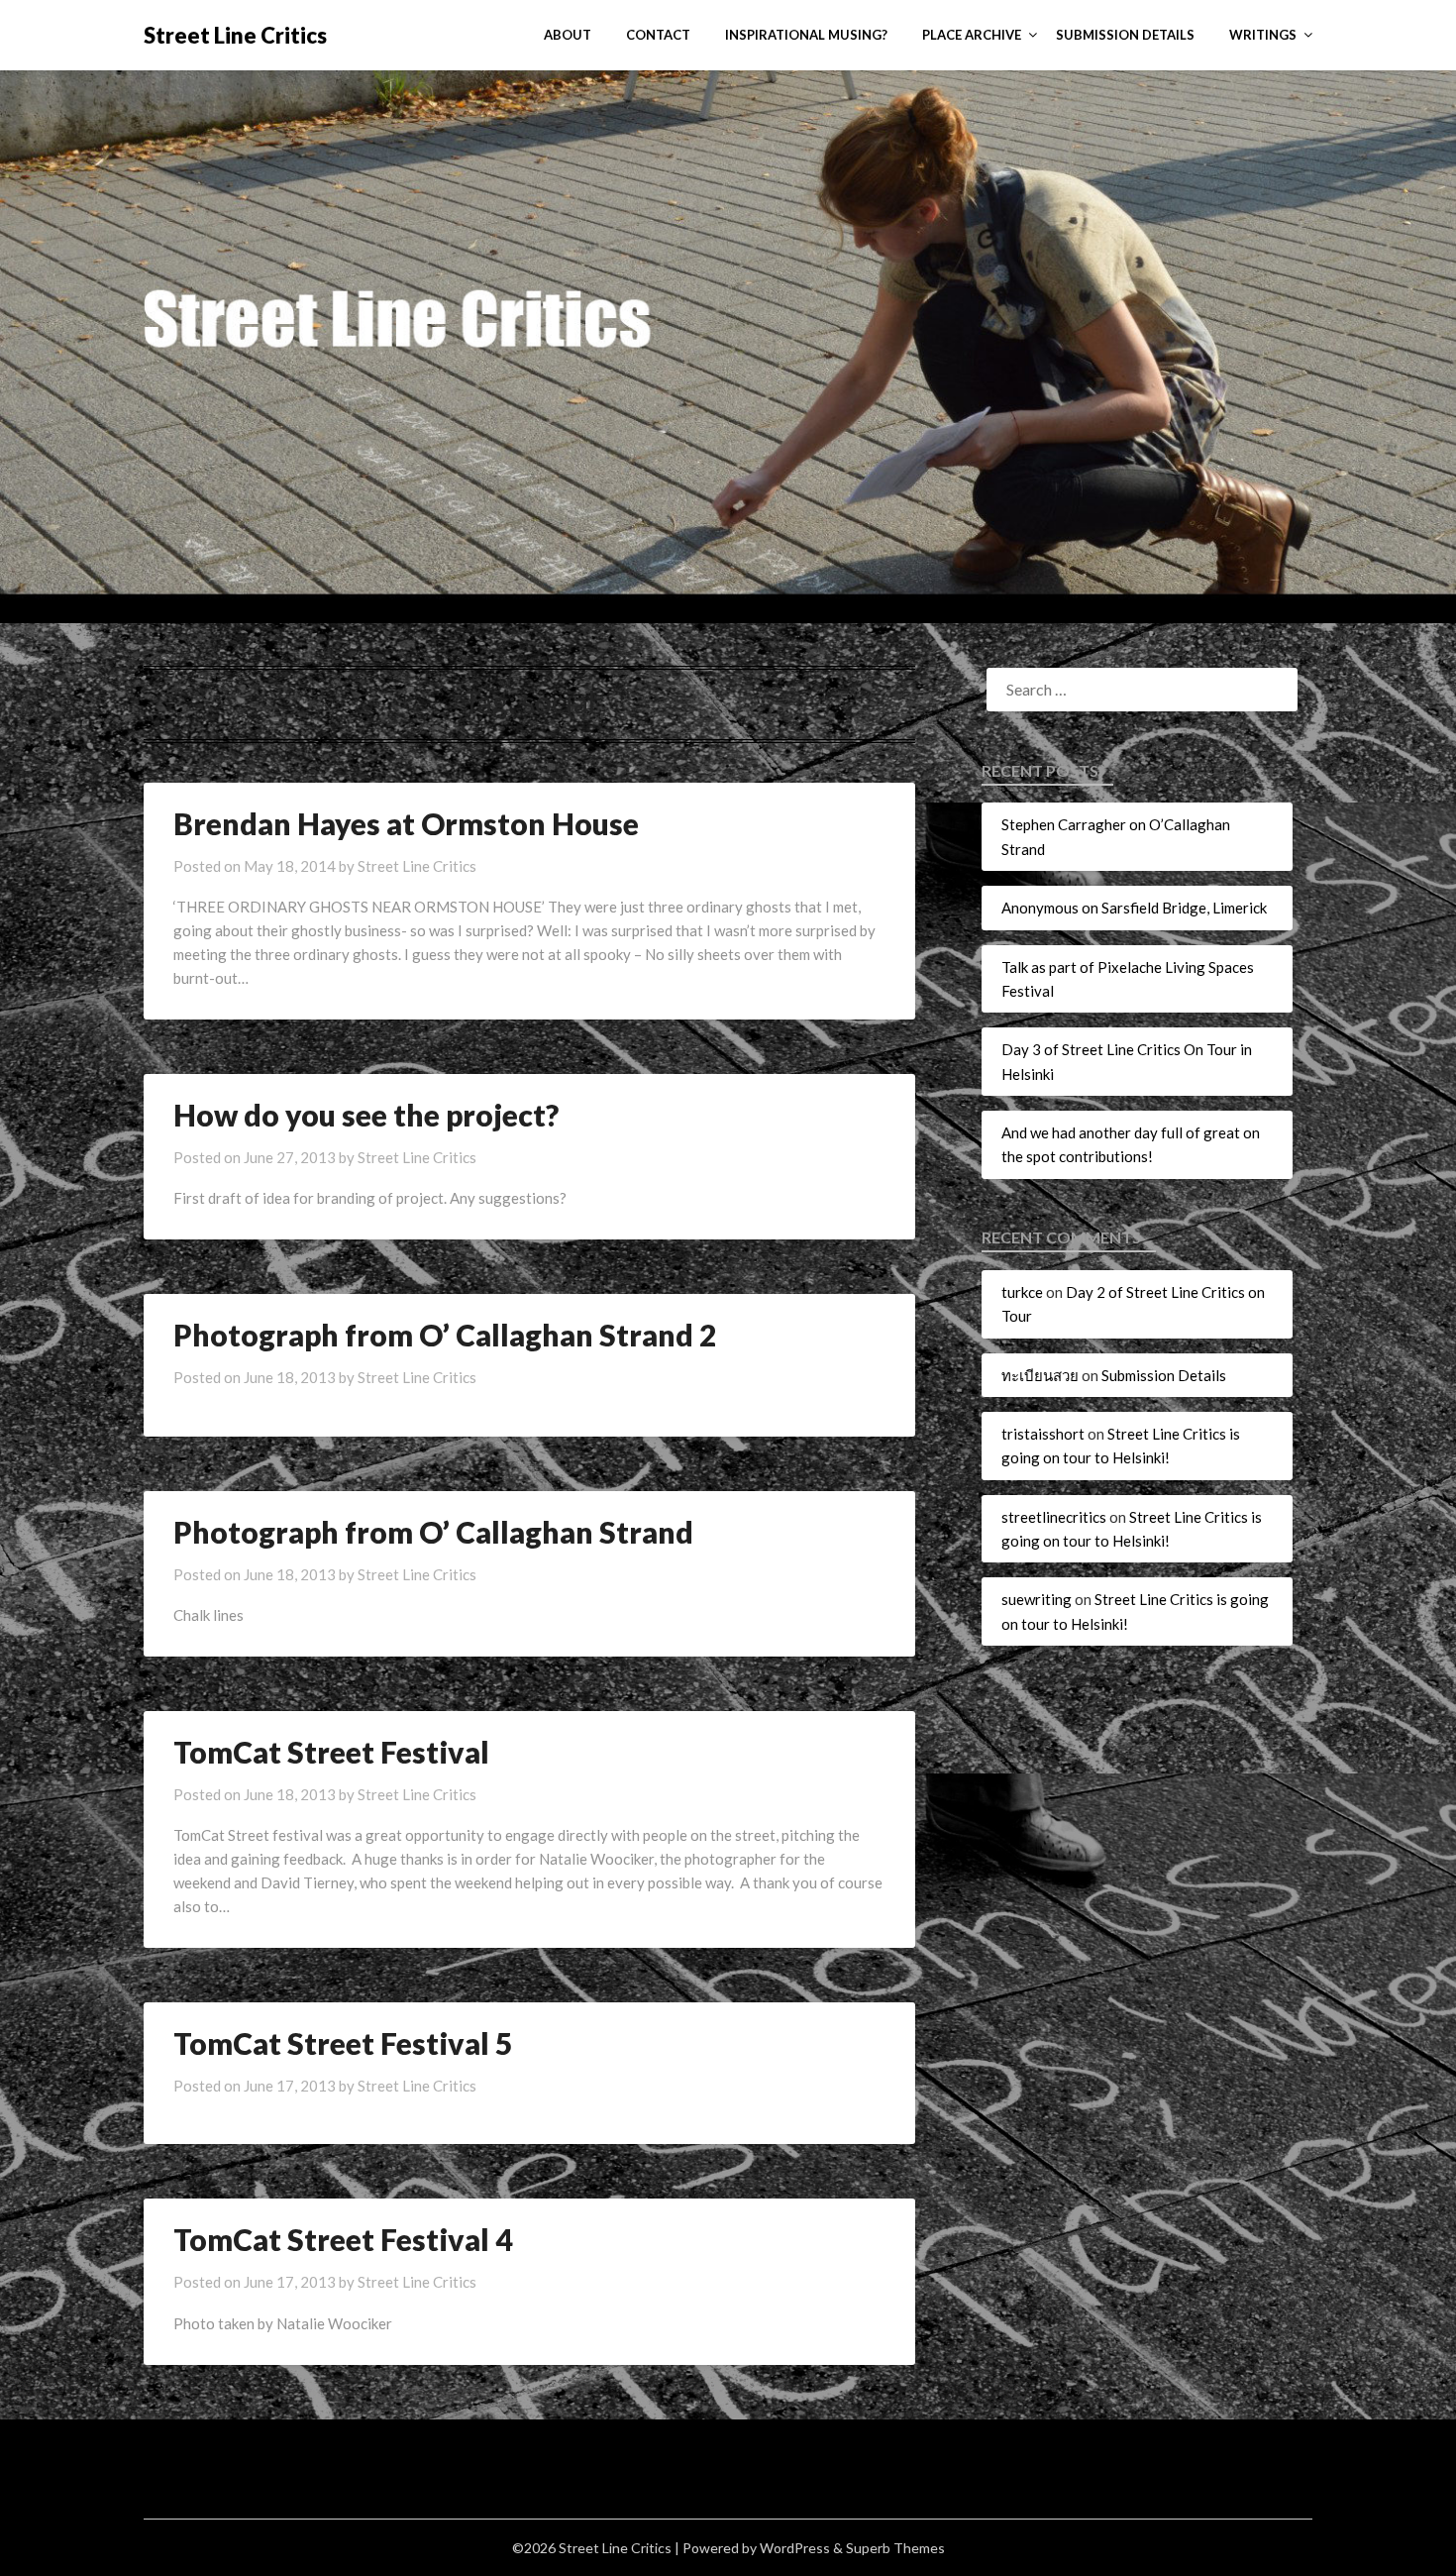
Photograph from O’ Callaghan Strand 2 (445, 1335)
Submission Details (1125, 35)
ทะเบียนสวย (1040, 1375)
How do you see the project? (366, 1115)
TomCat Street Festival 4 (343, 2239)
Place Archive (972, 35)
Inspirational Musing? (806, 35)
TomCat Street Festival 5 (343, 2043)
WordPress (795, 2548)
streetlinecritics (1054, 1517)
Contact (658, 35)
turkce (1022, 1292)
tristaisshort (1043, 1434)
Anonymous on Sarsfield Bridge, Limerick (1134, 908)
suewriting (1037, 1599)
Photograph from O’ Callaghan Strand (433, 1532)
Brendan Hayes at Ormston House (406, 823)
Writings (1263, 35)
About (568, 35)
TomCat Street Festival (331, 1752)
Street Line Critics (235, 35)
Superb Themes (895, 2548)
